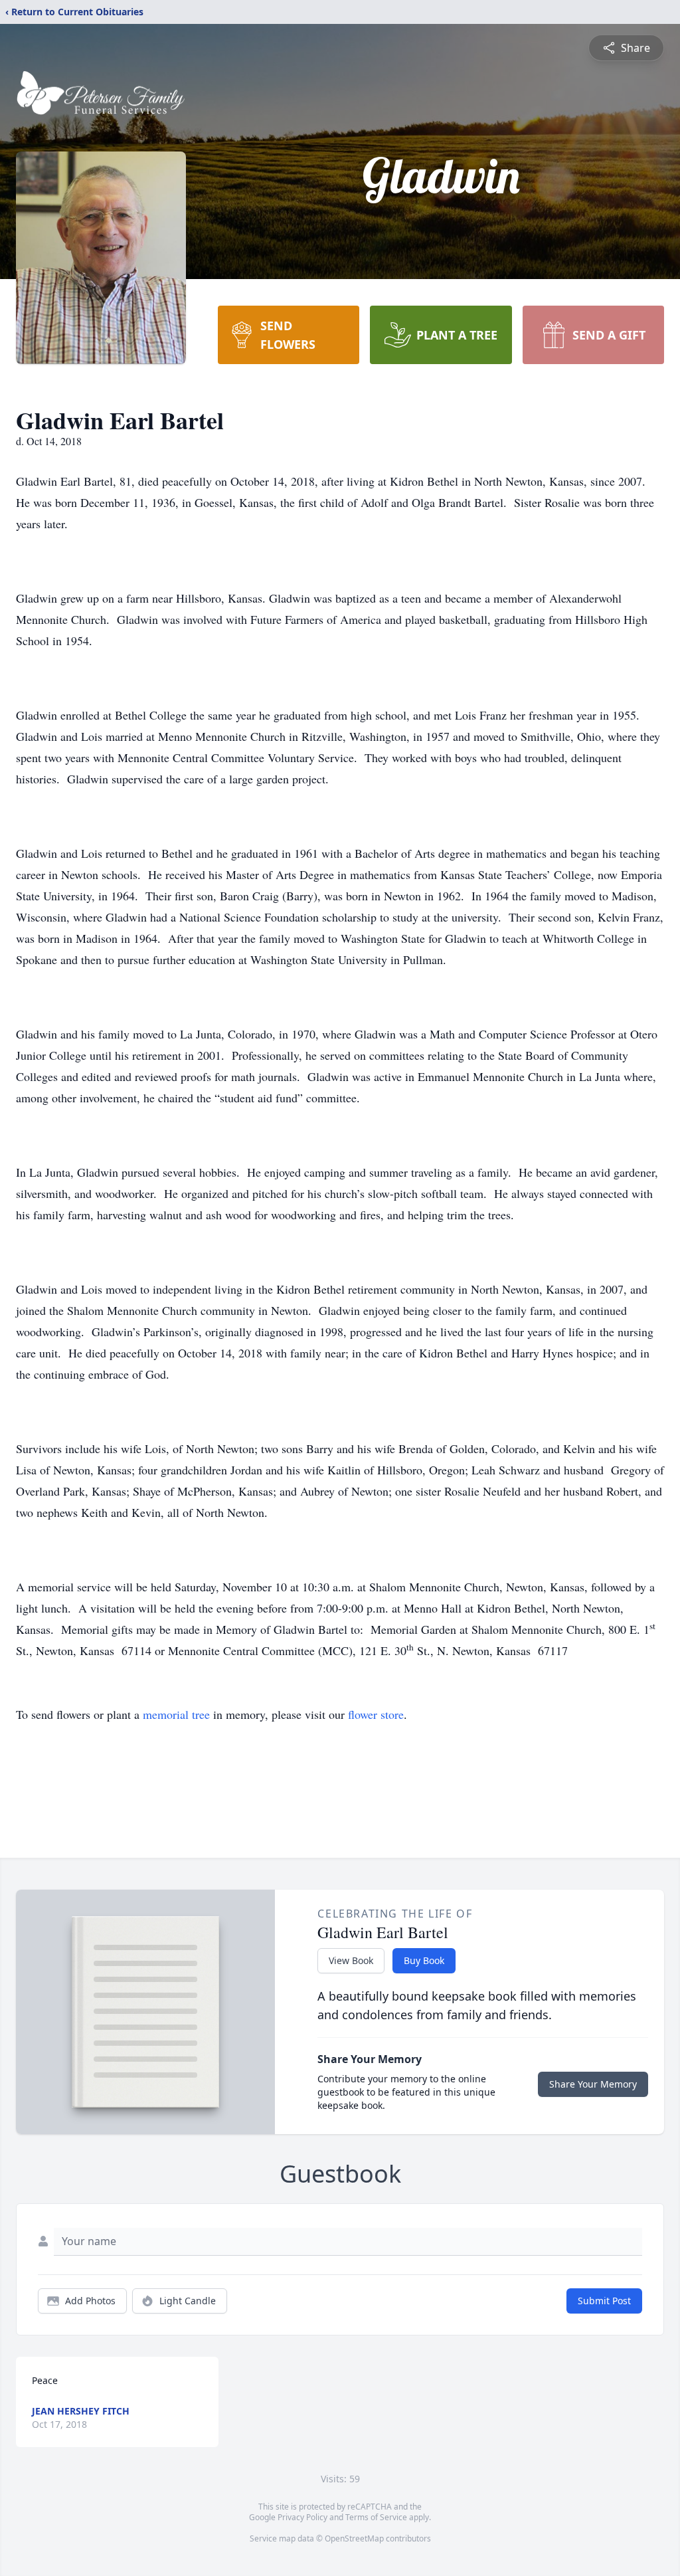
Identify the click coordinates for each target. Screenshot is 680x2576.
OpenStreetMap (354, 2538)
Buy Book (424, 1960)
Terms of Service (376, 2517)
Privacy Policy (302, 2517)
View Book (351, 1960)
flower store (376, 1714)
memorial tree (176, 1714)
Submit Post (604, 2301)
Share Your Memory (593, 2084)
